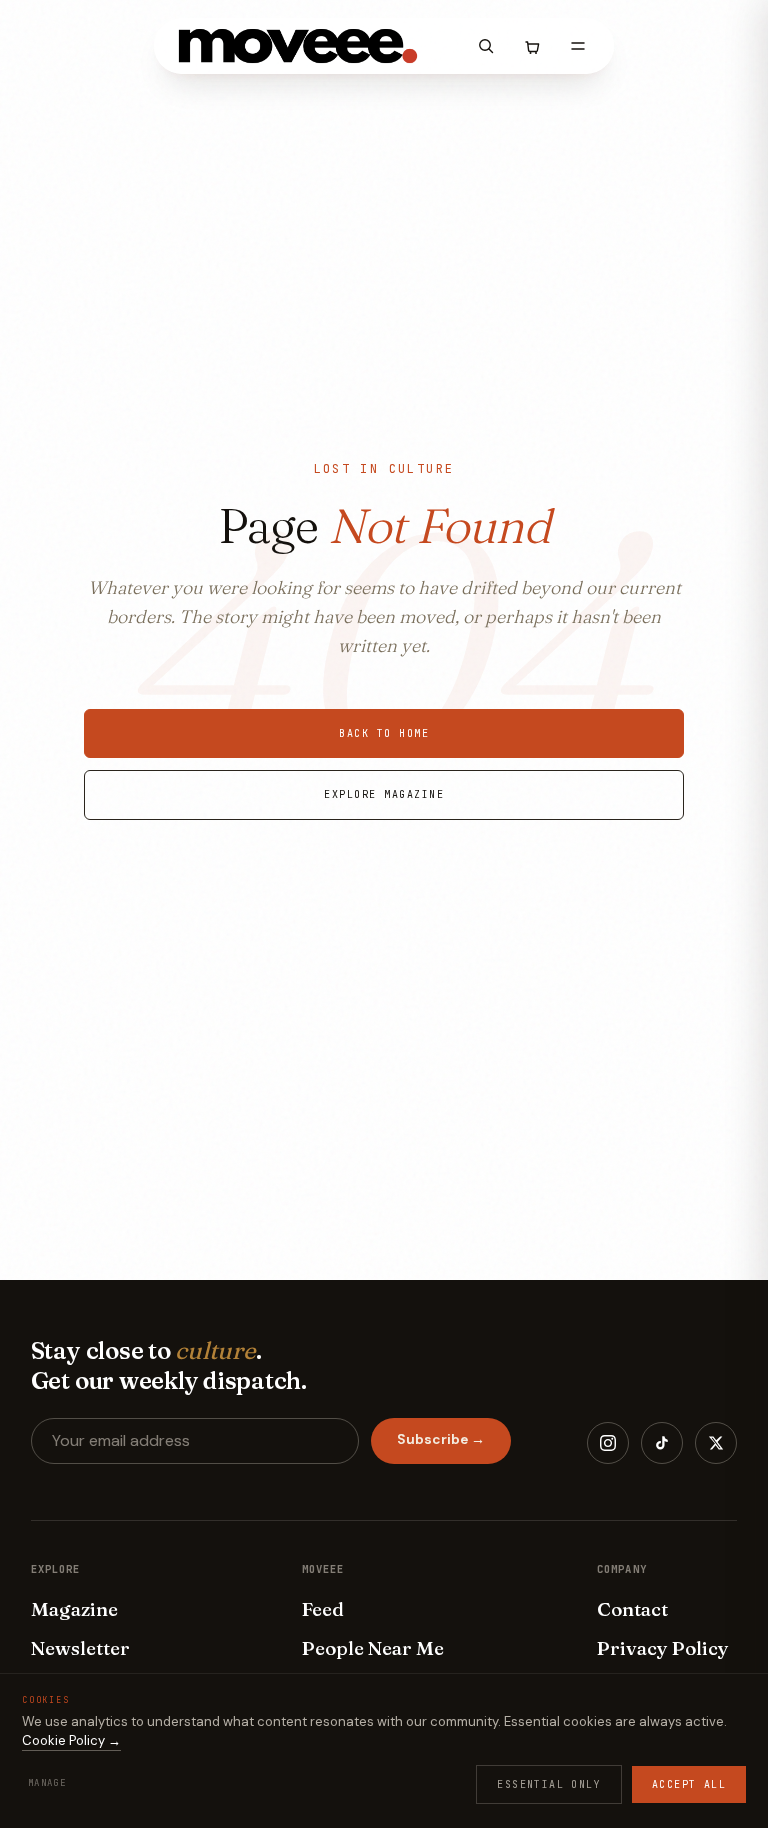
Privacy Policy (663, 1648)
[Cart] (532, 46)
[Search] (486, 46)
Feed (323, 1609)
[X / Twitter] (716, 1443)
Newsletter (80, 1648)
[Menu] (578, 46)
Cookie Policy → (71, 1740)
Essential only (549, 1784)
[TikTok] (662, 1443)
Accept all (689, 1784)
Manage (47, 1783)
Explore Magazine (384, 794)
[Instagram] (608, 1443)
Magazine (74, 1609)
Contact (632, 1609)
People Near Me (373, 1648)
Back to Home (384, 733)
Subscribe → (441, 1439)
